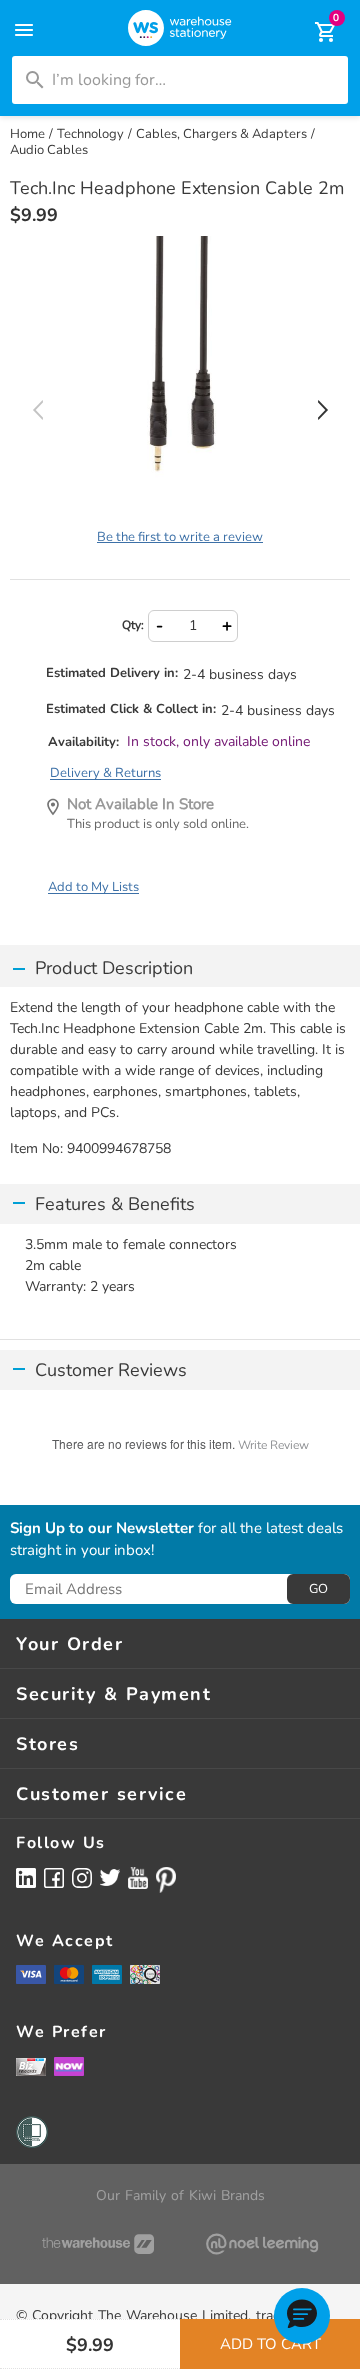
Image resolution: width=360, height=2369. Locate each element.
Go (318, 1589)
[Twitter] (110, 1877)
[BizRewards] (31, 2066)
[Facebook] (54, 1877)
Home (27, 134)
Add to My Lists (93, 887)
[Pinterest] (166, 1880)
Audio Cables (49, 150)
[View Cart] (312, 32)
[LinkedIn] (26, 1877)
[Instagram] (82, 1877)
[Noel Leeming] (262, 2244)
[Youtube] (138, 1878)
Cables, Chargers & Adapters (221, 134)
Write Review (273, 1445)
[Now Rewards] (69, 2066)
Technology (90, 134)
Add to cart (270, 2344)
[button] (302, 2316)
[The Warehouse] (98, 2244)
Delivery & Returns (105, 773)
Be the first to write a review (180, 537)
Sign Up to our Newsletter (102, 1529)
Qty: (133, 625)
